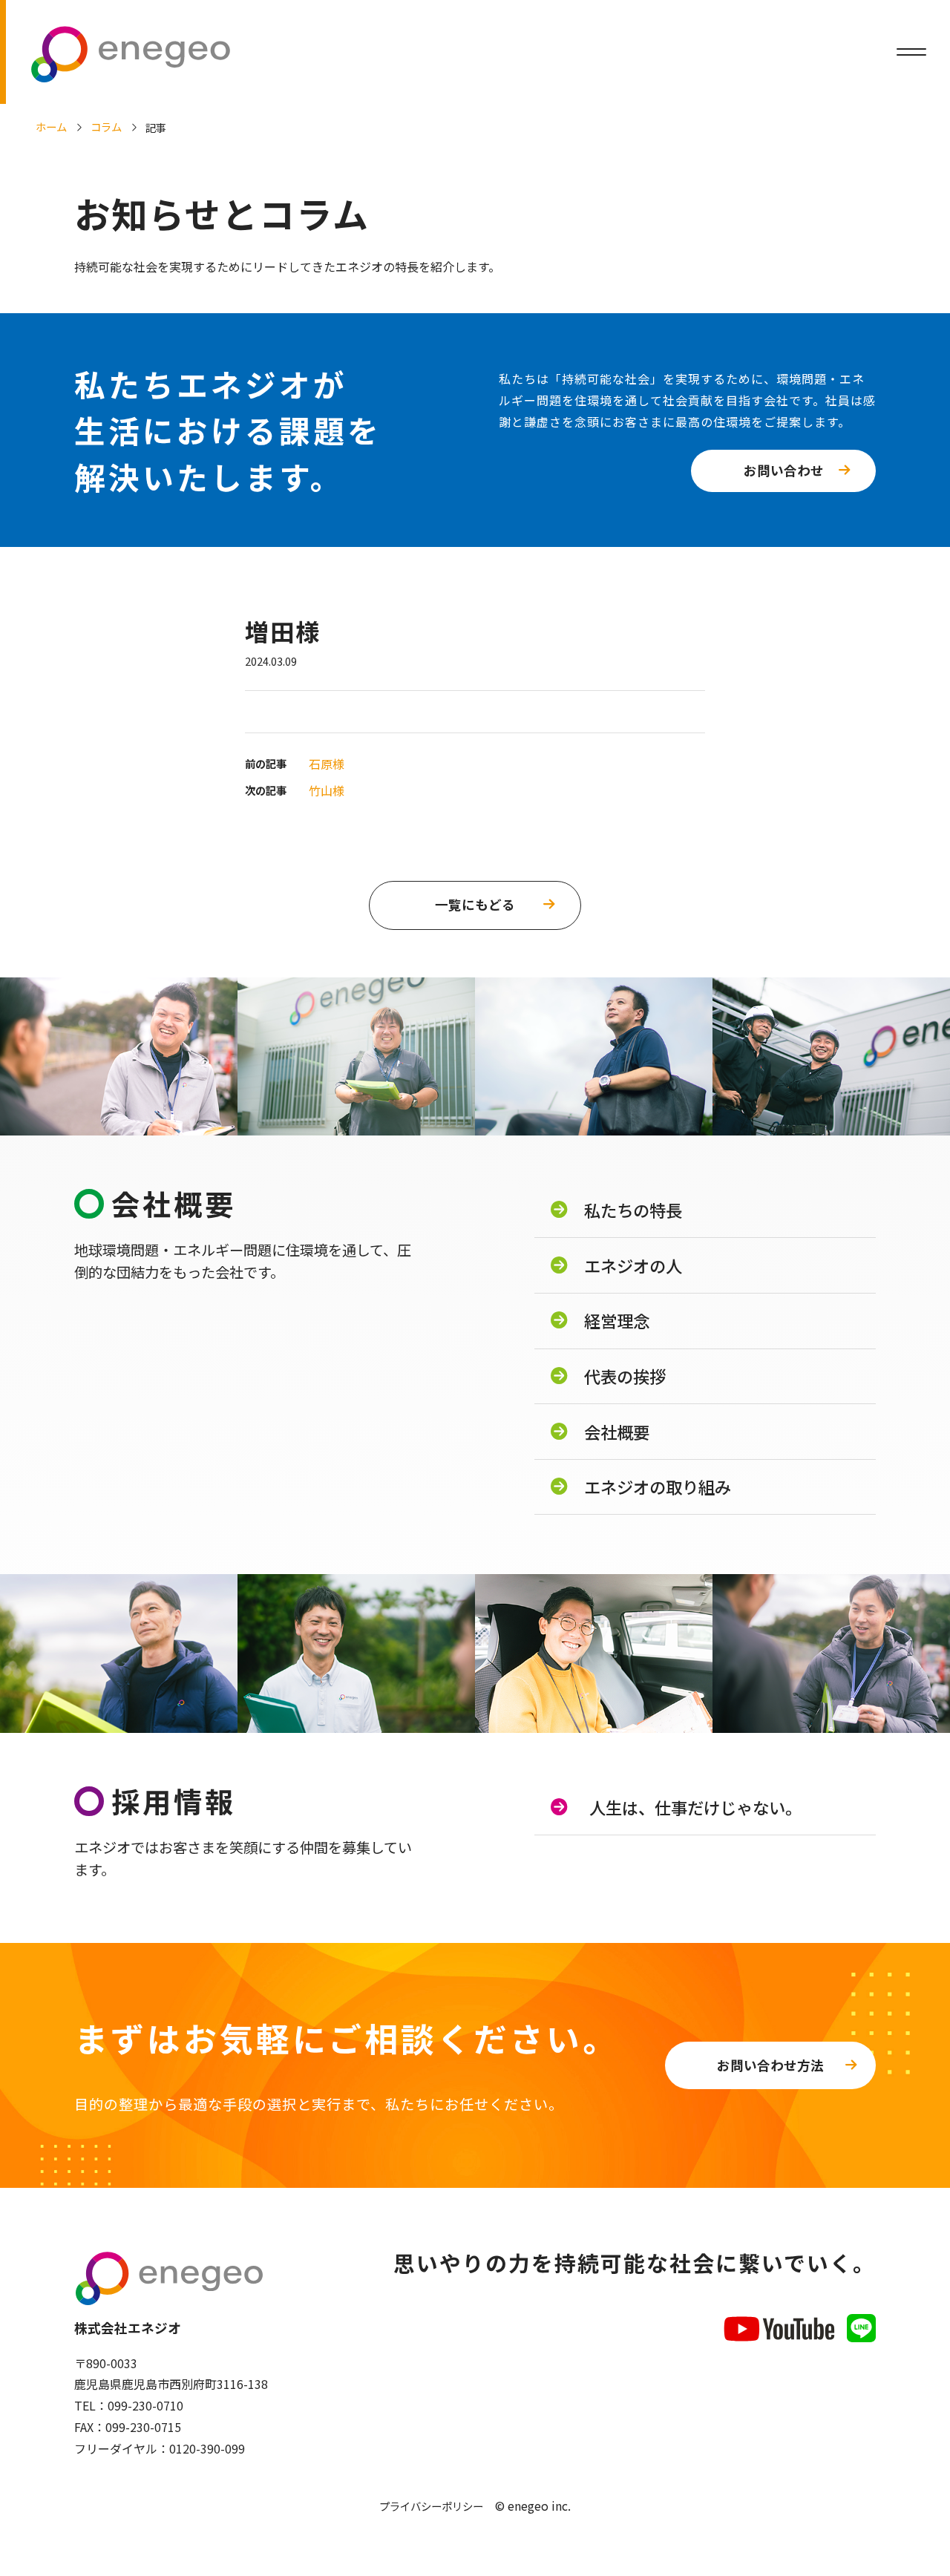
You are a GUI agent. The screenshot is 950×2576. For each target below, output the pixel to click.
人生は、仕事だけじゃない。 (695, 1807)
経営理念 (617, 1320)
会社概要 (617, 1432)
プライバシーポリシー (431, 2506)
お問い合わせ (784, 470)
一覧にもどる (475, 904)
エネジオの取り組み (658, 1487)
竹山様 (327, 790)
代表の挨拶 (625, 1376)
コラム (106, 127)
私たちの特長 (633, 1210)
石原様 (327, 764)
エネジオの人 (633, 1265)
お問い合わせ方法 (770, 2065)
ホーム (51, 127)
